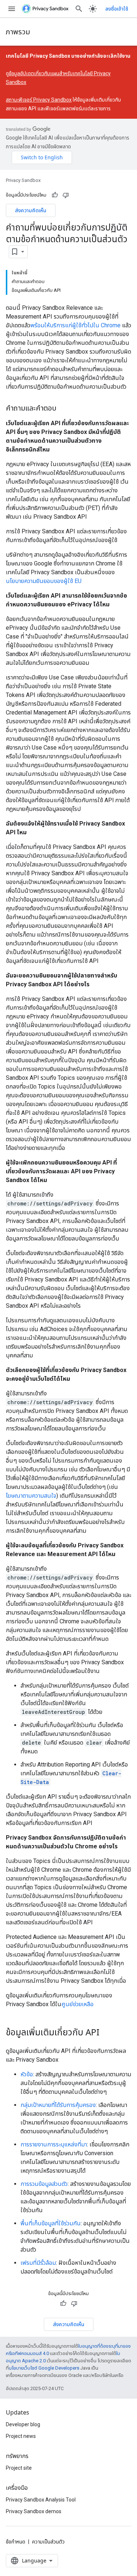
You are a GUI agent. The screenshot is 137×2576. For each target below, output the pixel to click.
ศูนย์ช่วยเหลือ (77, 2004)
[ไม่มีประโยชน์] (66, 195)
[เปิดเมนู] (12, 9)
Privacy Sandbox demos (34, 2511)
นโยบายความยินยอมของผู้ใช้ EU (44, 581)
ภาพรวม (18, 32)
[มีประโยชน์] (55, 195)
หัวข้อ (27, 2074)
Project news (21, 2436)
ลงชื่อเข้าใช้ (117, 9)
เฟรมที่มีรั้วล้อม (38, 2263)
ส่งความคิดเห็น (31, 210)
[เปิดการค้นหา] (79, 9)
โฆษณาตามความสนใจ (31, 1496)
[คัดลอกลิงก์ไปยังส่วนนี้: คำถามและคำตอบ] (64, 408)
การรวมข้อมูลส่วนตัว (44, 2184)
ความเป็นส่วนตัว (48, 2542)
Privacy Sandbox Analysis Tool (41, 2500)
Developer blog (23, 2424)
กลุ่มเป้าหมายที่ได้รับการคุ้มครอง (58, 2105)
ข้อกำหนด (16, 2542)
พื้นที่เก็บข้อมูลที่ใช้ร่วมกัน (51, 2223)
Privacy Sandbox (23, 180)
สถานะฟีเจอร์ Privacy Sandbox (39, 100)
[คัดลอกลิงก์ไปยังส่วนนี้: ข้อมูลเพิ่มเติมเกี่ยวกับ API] (107, 2033)
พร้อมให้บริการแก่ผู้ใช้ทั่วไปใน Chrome (75, 325)
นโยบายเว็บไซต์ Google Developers (44, 2368)
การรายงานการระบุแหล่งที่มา (54, 2144)
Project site (19, 2468)
